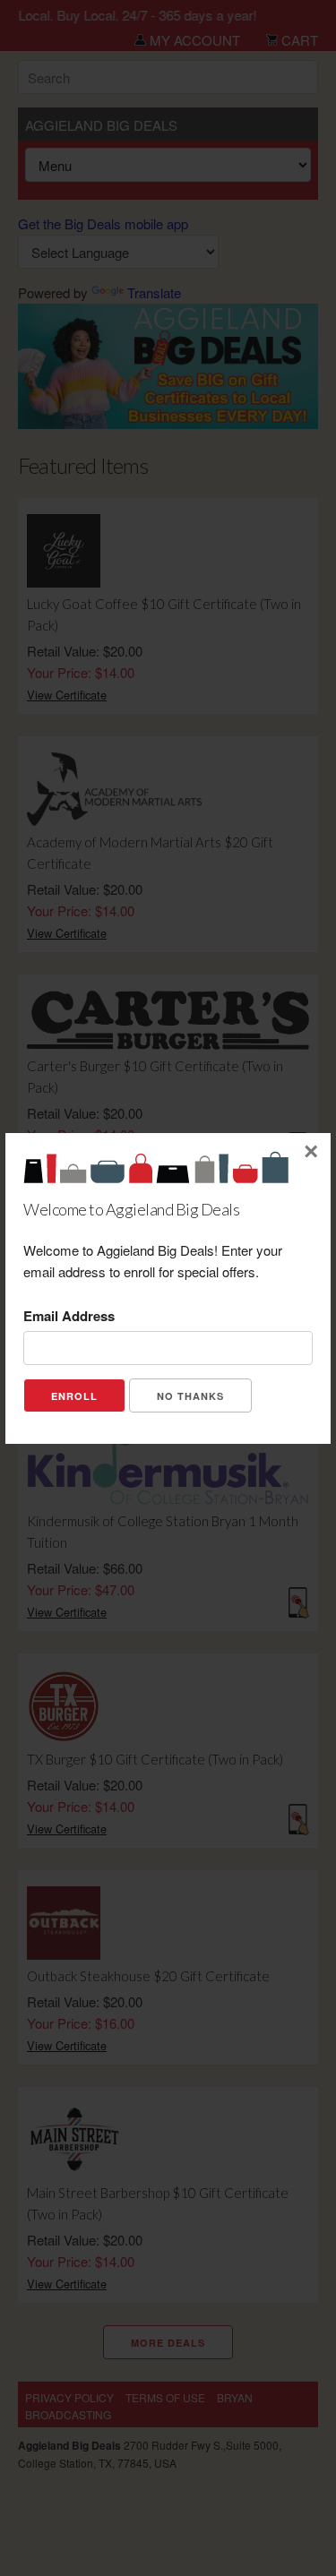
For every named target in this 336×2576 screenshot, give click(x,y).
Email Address (69, 1316)
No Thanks (190, 1396)
